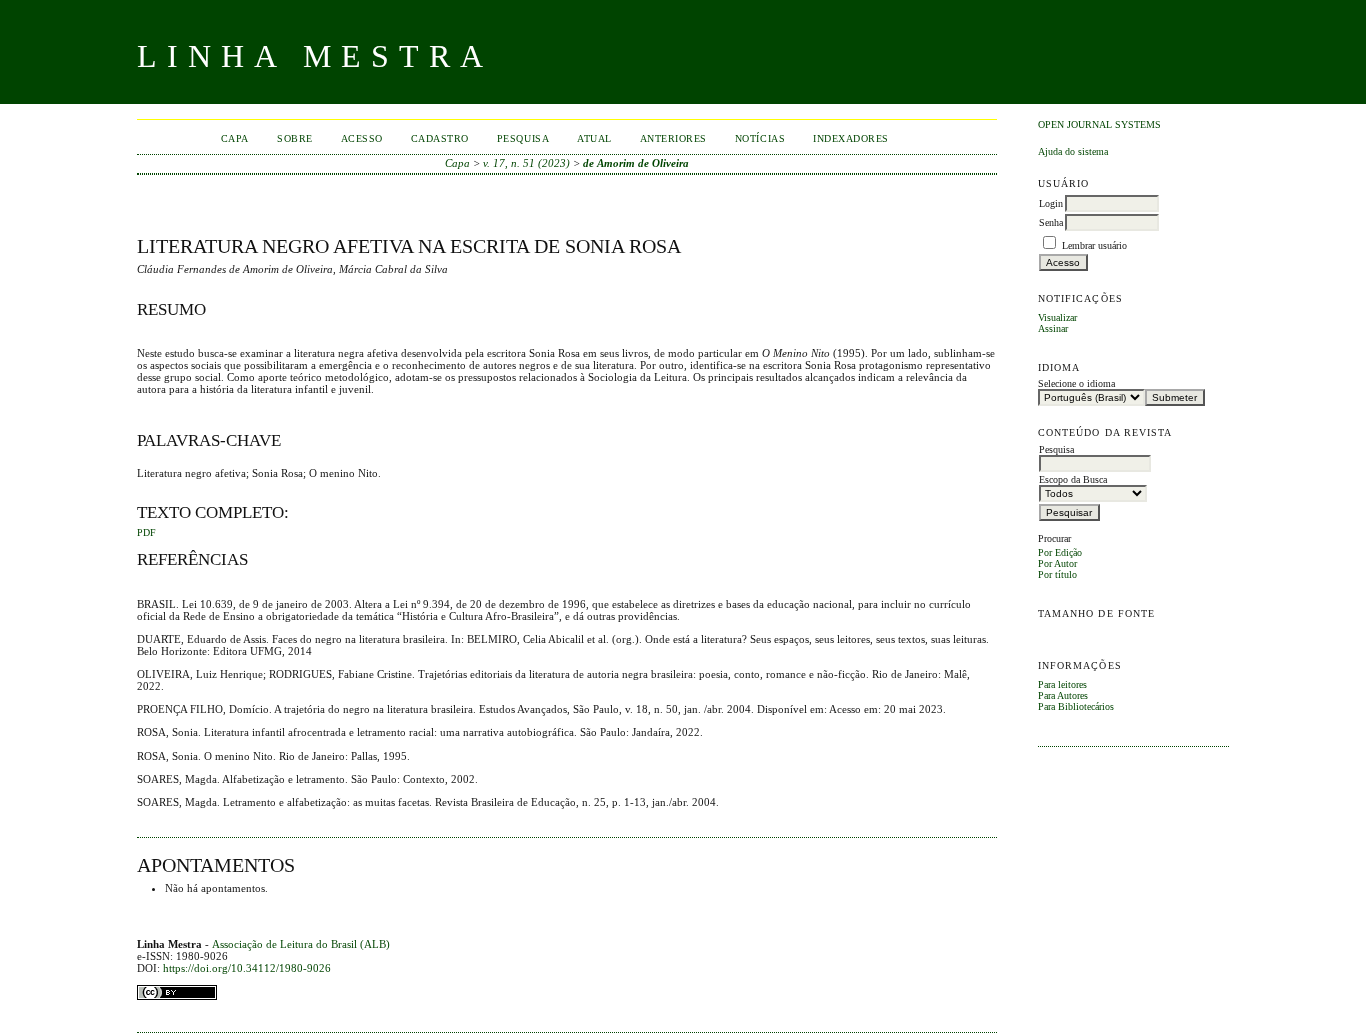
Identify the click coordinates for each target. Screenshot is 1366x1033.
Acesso (362, 138)
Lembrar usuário (1094, 245)
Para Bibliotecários (1076, 706)
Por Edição (1060, 552)
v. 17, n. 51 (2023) (526, 163)
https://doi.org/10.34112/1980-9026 (247, 968)
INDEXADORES (851, 138)
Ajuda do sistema (1073, 151)
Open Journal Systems (1099, 124)
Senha (1051, 222)
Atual (594, 138)
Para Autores (1063, 695)
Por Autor (1057, 563)
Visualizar (1057, 317)
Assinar (1053, 328)
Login (1051, 203)
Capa (235, 138)
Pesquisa (523, 138)
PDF (146, 533)
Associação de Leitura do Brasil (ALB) (301, 944)
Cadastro (440, 138)
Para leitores (1062, 684)
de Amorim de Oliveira (636, 163)
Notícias (760, 138)
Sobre (295, 138)
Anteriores (673, 138)
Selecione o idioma (1076, 383)
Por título (1057, 574)
